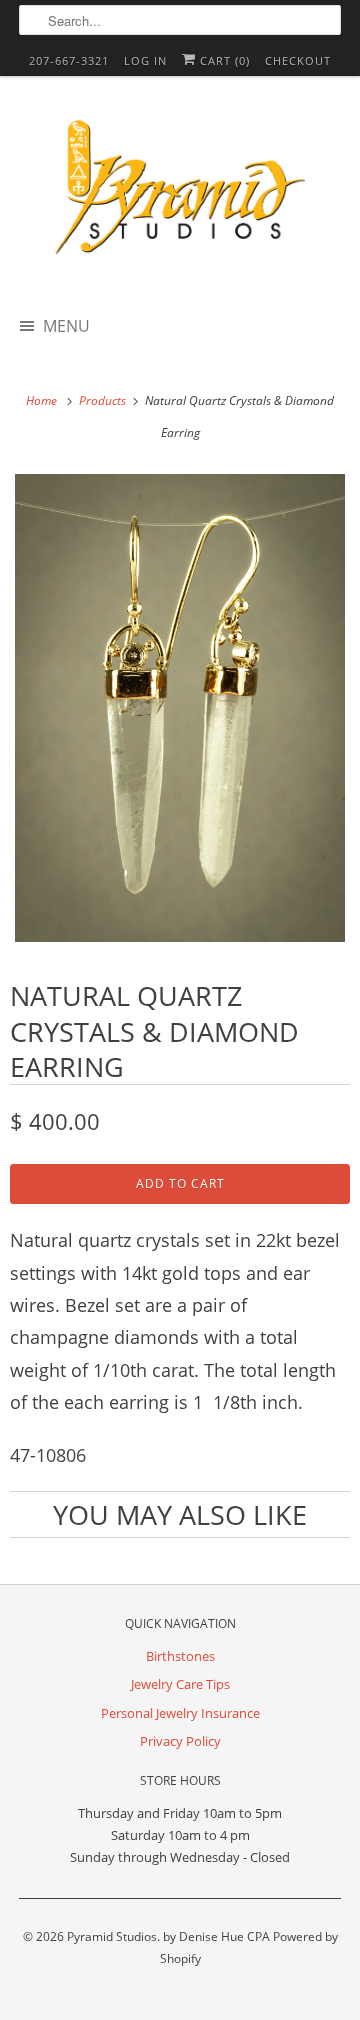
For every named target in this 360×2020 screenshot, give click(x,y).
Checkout (298, 60)
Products (104, 400)
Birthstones (180, 1656)
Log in (145, 60)
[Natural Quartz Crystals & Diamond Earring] (180, 708)
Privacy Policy (180, 1741)
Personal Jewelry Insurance (180, 1713)
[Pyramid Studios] (180, 194)
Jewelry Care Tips (180, 1684)
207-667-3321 (69, 60)
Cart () (223, 60)
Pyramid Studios (112, 1936)
